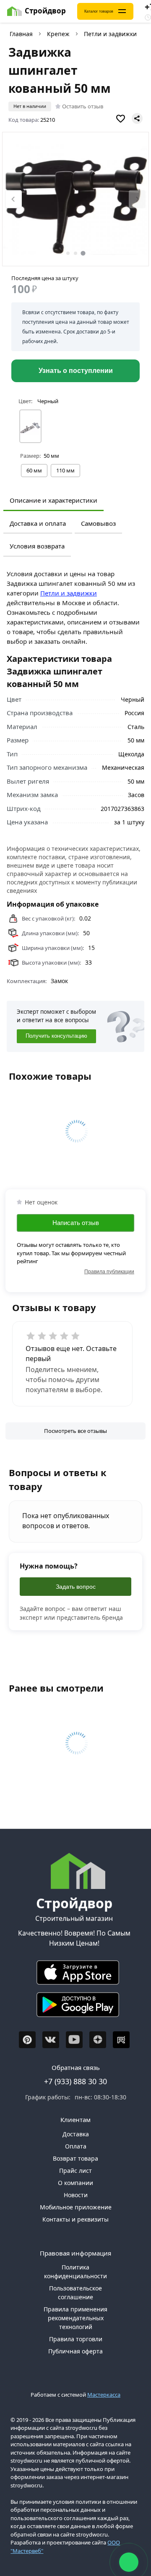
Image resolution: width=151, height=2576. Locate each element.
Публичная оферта (75, 2351)
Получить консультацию (56, 1036)
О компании (75, 2183)
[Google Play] (74, 2007)
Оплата (76, 2146)
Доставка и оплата (38, 523)
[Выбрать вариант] (30, 426)
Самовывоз (98, 523)
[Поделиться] (137, 118)
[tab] (68, 253)
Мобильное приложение (76, 2207)
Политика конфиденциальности (75, 2272)
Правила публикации (109, 1272)
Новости (76, 2195)
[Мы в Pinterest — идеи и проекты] (27, 2040)
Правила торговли (76, 2339)
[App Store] (74, 1975)
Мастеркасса (104, 2395)
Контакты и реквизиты (75, 2219)
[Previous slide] (13, 199)
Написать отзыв (76, 1223)
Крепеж (58, 34)
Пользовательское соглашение (75, 2293)
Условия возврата (37, 546)
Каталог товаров (99, 11)
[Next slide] (137, 199)
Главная (21, 34)
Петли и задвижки (110, 34)
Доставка (76, 2134)
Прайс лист (75, 2171)
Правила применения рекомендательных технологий (75, 2318)
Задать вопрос (76, 1587)
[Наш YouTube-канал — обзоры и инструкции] (74, 2040)
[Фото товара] (75, 199)
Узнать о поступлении (76, 371)
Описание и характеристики (53, 500)
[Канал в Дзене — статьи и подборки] (98, 2040)
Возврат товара (75, 2158)
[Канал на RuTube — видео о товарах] (121, 2040)
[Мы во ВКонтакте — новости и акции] (51, 2040)
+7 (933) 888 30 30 (75, 2081)
